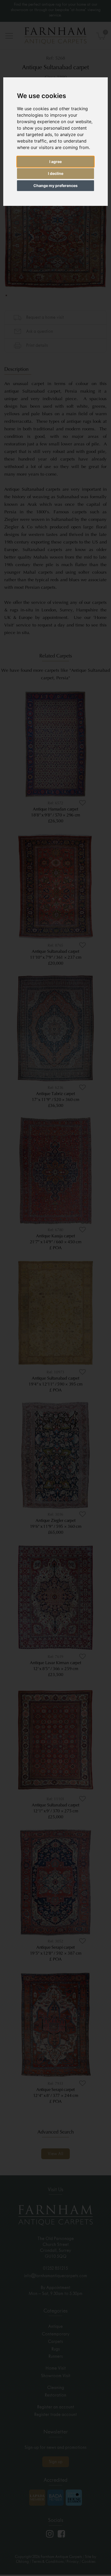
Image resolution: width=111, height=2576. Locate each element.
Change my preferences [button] (55, 186)
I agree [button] (55, 162)
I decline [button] (56, 173)
